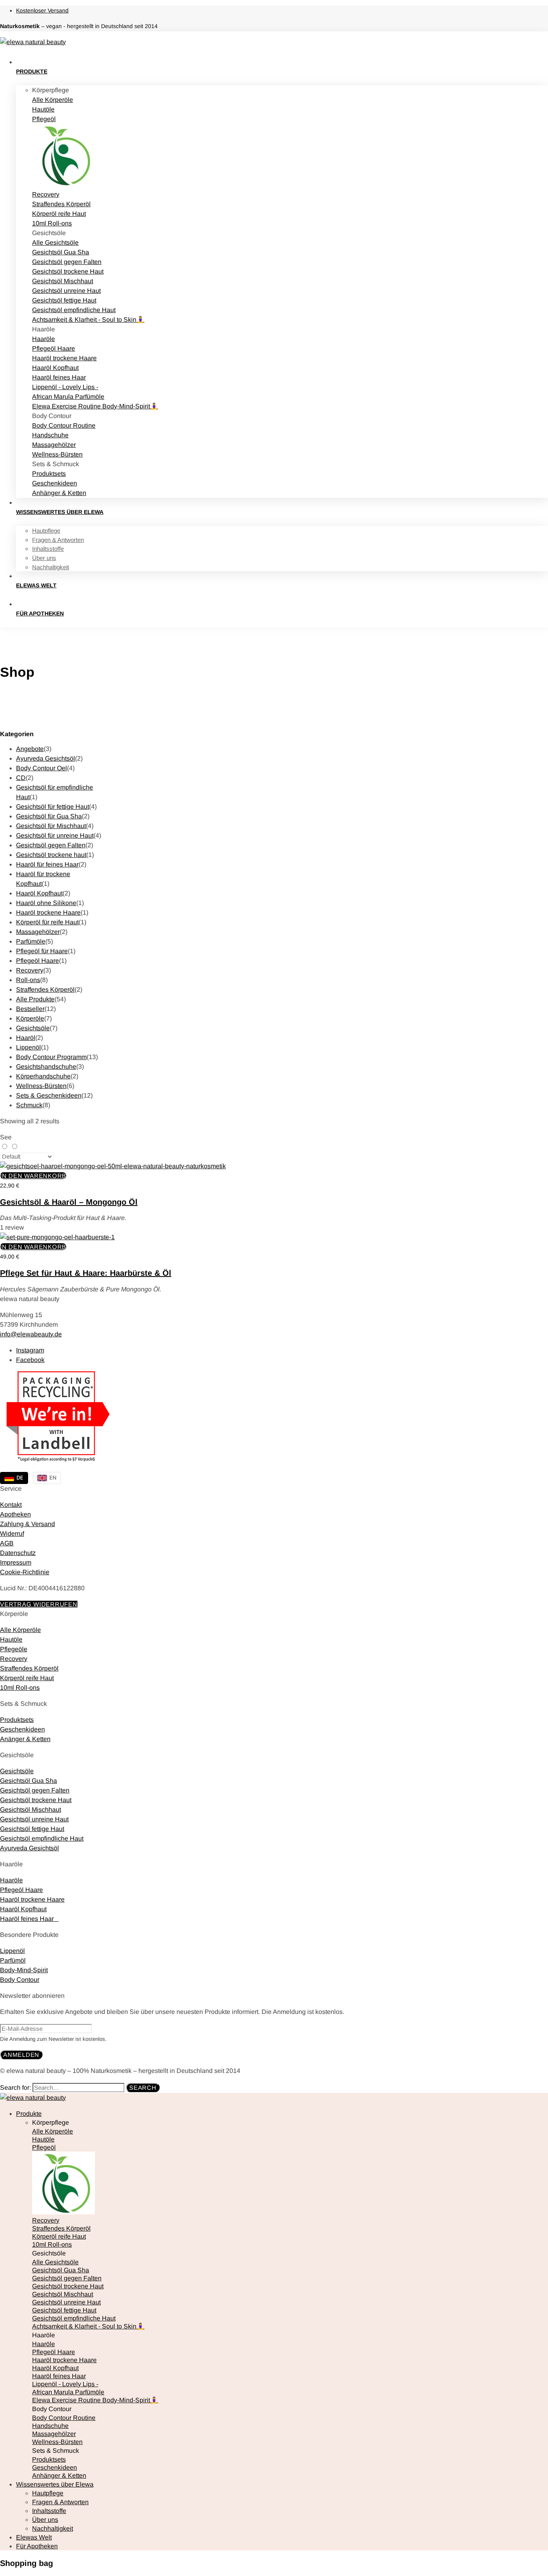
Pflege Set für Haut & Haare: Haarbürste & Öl (86, 1273)
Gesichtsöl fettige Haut (32, 1829)
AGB (7, 1543)
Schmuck (29, 1105)
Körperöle (30, 1018)
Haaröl (26, 1038)
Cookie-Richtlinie (25, 1572)
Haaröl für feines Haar (47, 864)
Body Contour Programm (51, 1057)
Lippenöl (28, 1047)
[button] (33, 1176)
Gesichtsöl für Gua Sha (49, 816)
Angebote (30, 749)
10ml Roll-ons (20, 1688)
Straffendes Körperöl (45, 990)
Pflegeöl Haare (38, 961)
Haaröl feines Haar (29, 1919)
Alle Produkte (35, 999)
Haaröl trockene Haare (48, 912)
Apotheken (15, 1514)
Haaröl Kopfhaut (39, 893)
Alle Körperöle (20, 1630)
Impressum (16, 1562)
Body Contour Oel (42, 768)
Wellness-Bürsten (41, 1086)
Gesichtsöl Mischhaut (30, 1810)
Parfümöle (31, 941)
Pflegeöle (14, 1649)
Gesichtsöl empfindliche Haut (42, 1838)
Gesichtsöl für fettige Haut (53, 807)
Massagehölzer (38, 932)
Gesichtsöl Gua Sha (28, 1781)
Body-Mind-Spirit (24, 1970)
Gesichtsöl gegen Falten (51, 845)
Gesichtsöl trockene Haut (36, 1800)
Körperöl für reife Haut (47, 922)
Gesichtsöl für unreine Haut (55, 835)
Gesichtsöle (33, 1028)
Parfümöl (13, 1960)
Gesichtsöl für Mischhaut (51, 826)
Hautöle (11, 1639)
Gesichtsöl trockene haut (51, 855)
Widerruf (12, 1534)
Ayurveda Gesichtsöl (46, 758)
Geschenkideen (22, 1729)
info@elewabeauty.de (31, 1334)
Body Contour (20, 1980)
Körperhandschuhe (43, 1076)
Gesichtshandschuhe (46, 1067)
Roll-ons (28, 980)
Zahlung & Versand (27, 1524)
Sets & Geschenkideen (49, 1095)
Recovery (30, 970)
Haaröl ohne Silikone (46, 903)
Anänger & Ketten (25, 1739)
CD (21, 778)
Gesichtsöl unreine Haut (34, 1819)
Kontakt (11, 1505)
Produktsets (17, 1720)
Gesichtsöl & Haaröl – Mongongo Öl (69, 1202)
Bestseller (30, 1009)
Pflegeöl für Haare (42, 951)
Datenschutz (18, 1553)
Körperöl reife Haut (27, 1678)
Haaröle (11, 1880)
